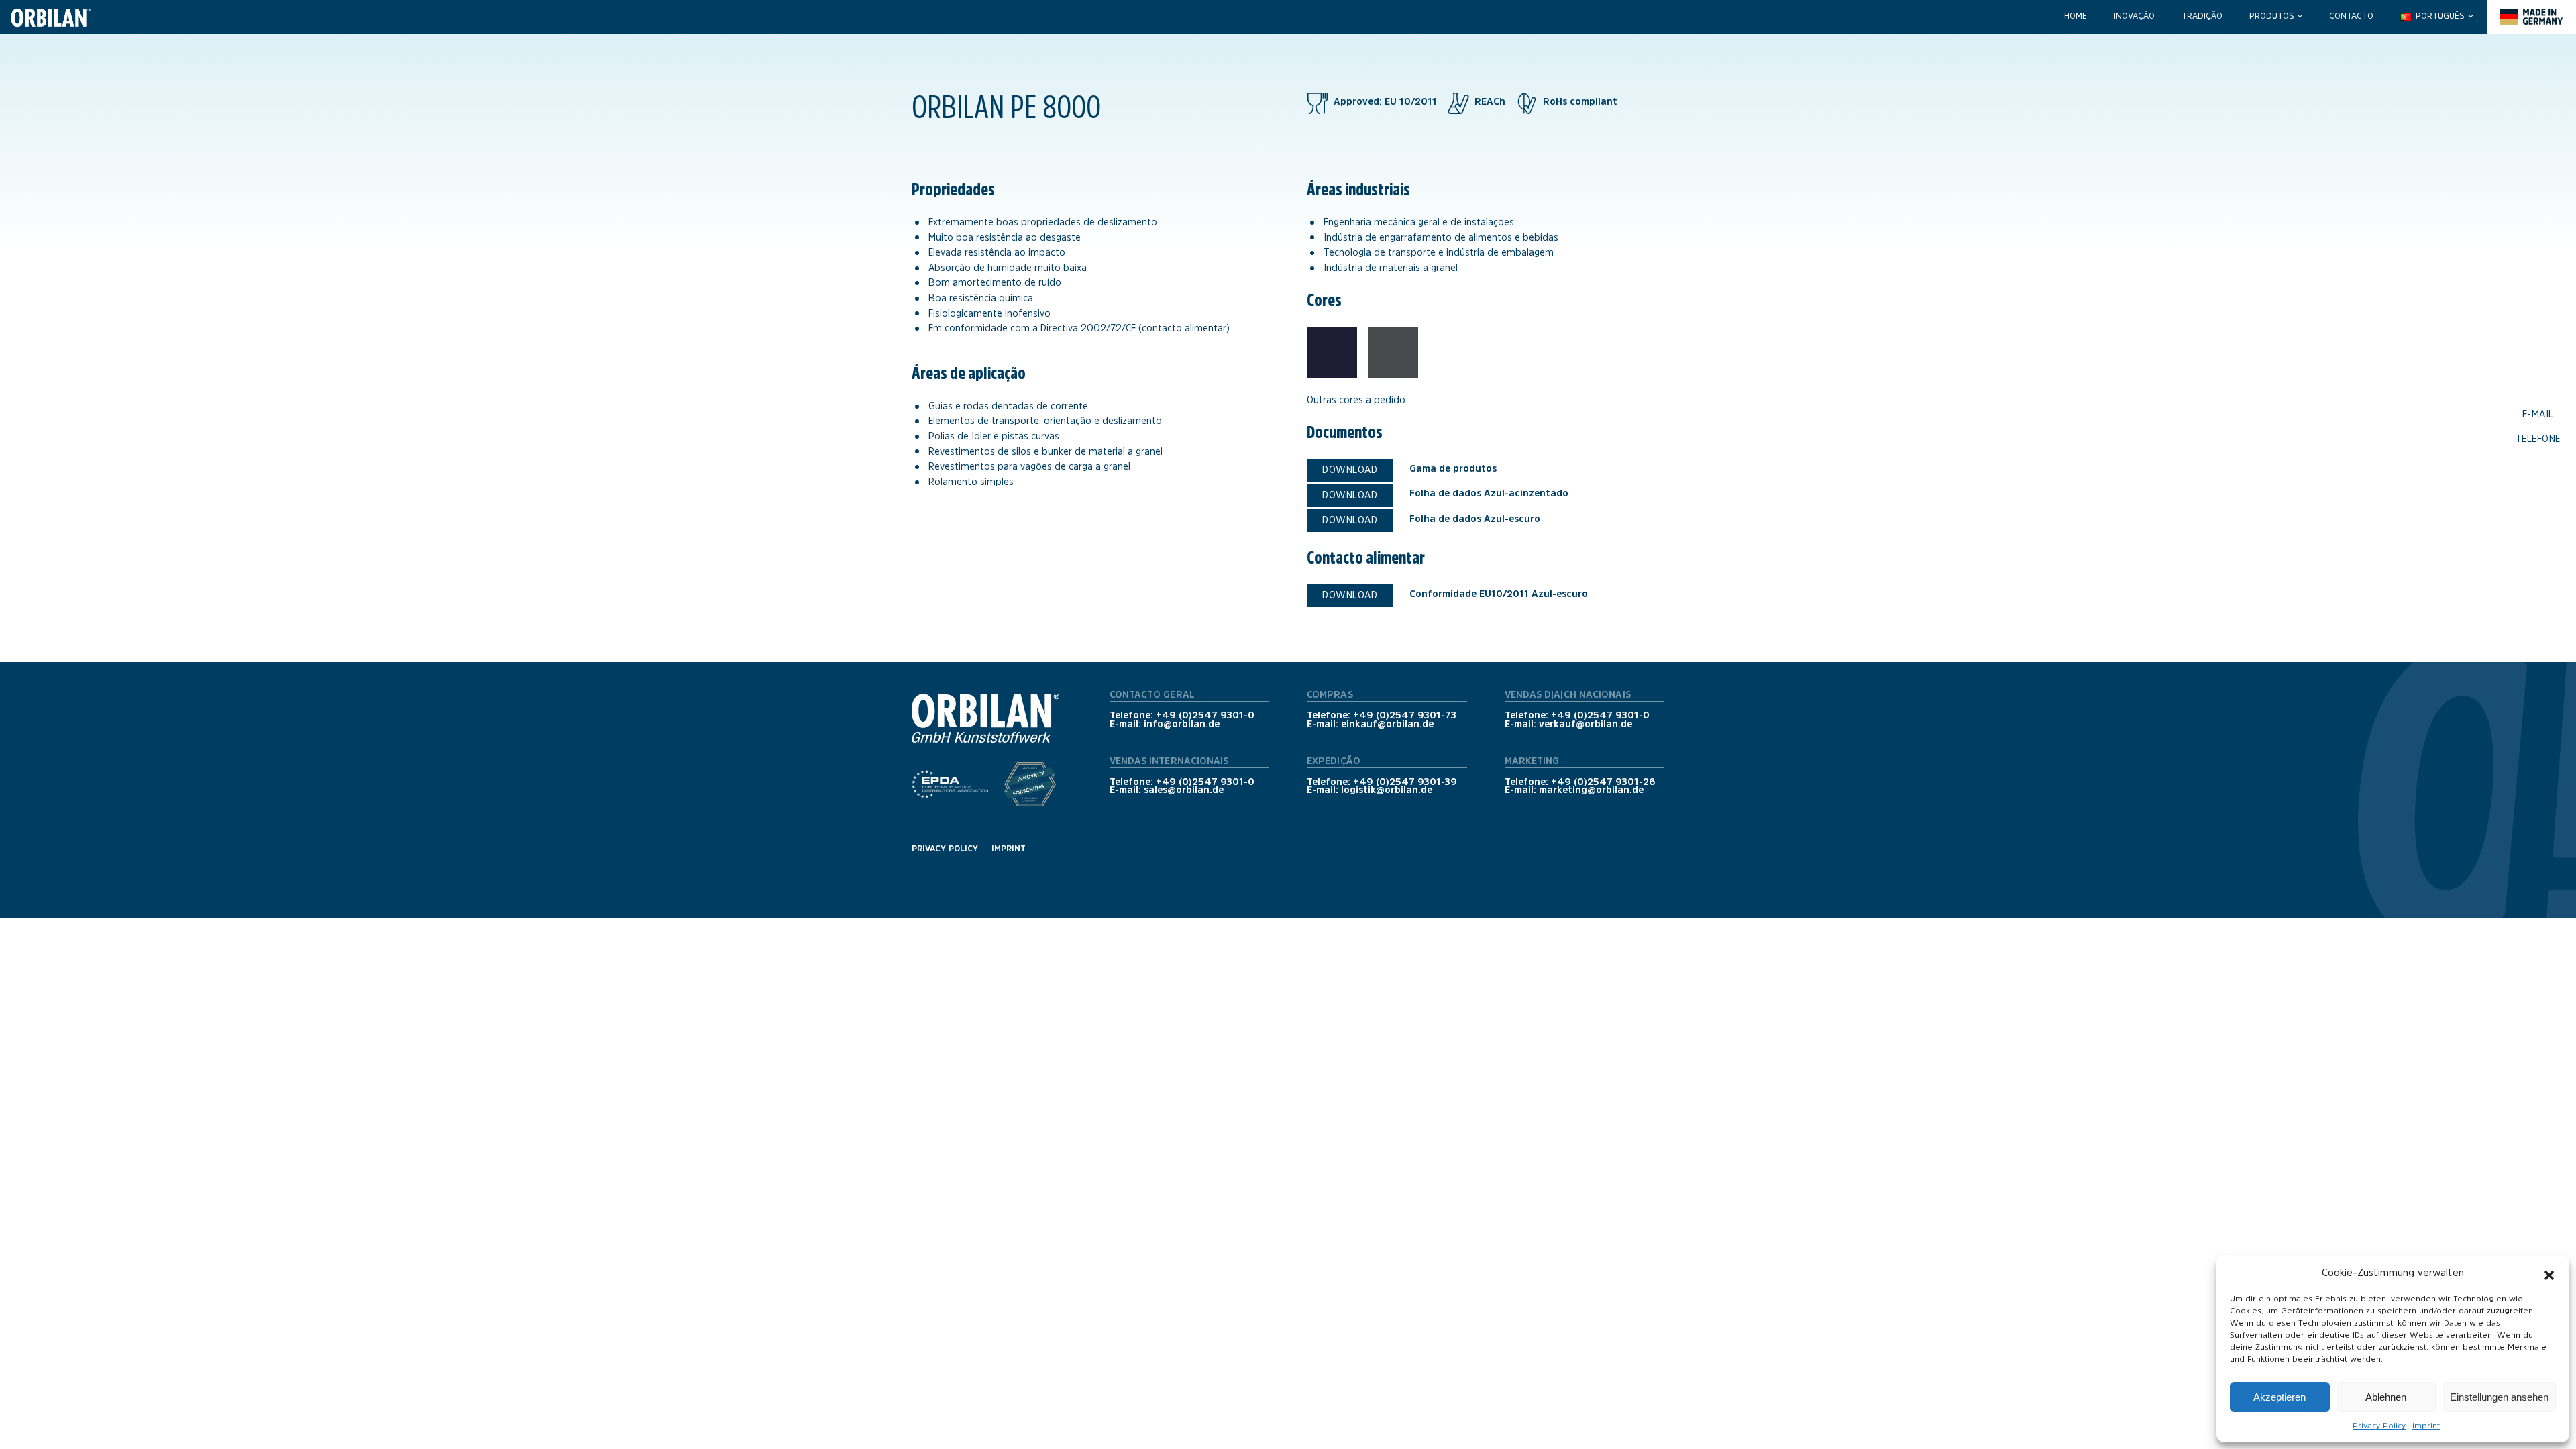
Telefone (2538, 438)
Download (1350, 470)
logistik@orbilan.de (1387, 790)
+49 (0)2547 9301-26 (1603, 782)
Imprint (2426, 1426)
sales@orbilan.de (1184, 790)
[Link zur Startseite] (47, 17)
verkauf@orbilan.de (1586, 724)
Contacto (2351, 16)
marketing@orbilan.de (1591, 790)
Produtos (2271, 16)
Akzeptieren (2279, 1397)
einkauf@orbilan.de (1387, 724)
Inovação (2134, 16)
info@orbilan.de (1182, 724)
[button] (2549, 1273)
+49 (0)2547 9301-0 (1205, 715)
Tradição (2202, 16)
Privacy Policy (2379, 1426)
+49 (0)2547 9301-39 (1405, 782)
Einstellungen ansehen (2499, 1397)
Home (2076, 16)
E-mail (2538, 414)
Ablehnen (2386, 1397)
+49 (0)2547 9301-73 (1405, 715)
